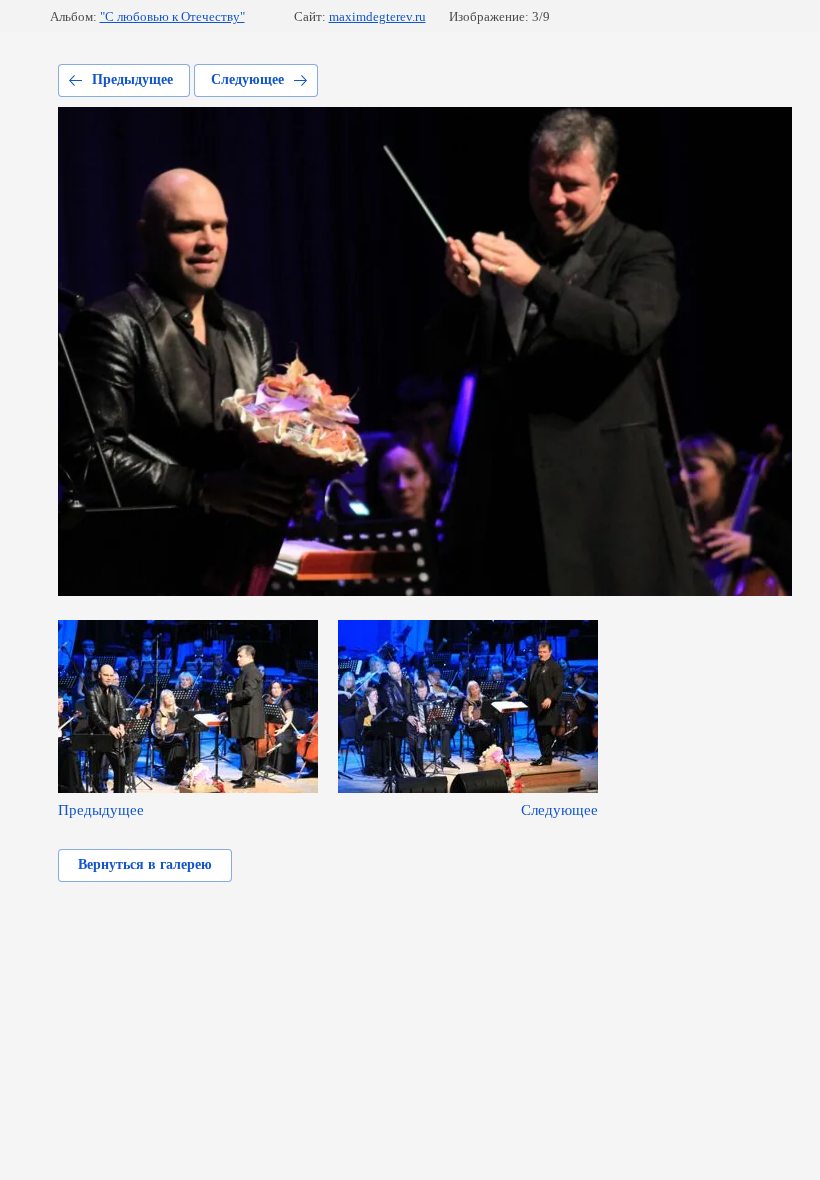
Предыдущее (132, 79)
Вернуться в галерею (145, 864)
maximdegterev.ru (377, 16)
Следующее (247, 79)
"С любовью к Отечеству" (172, 16)
